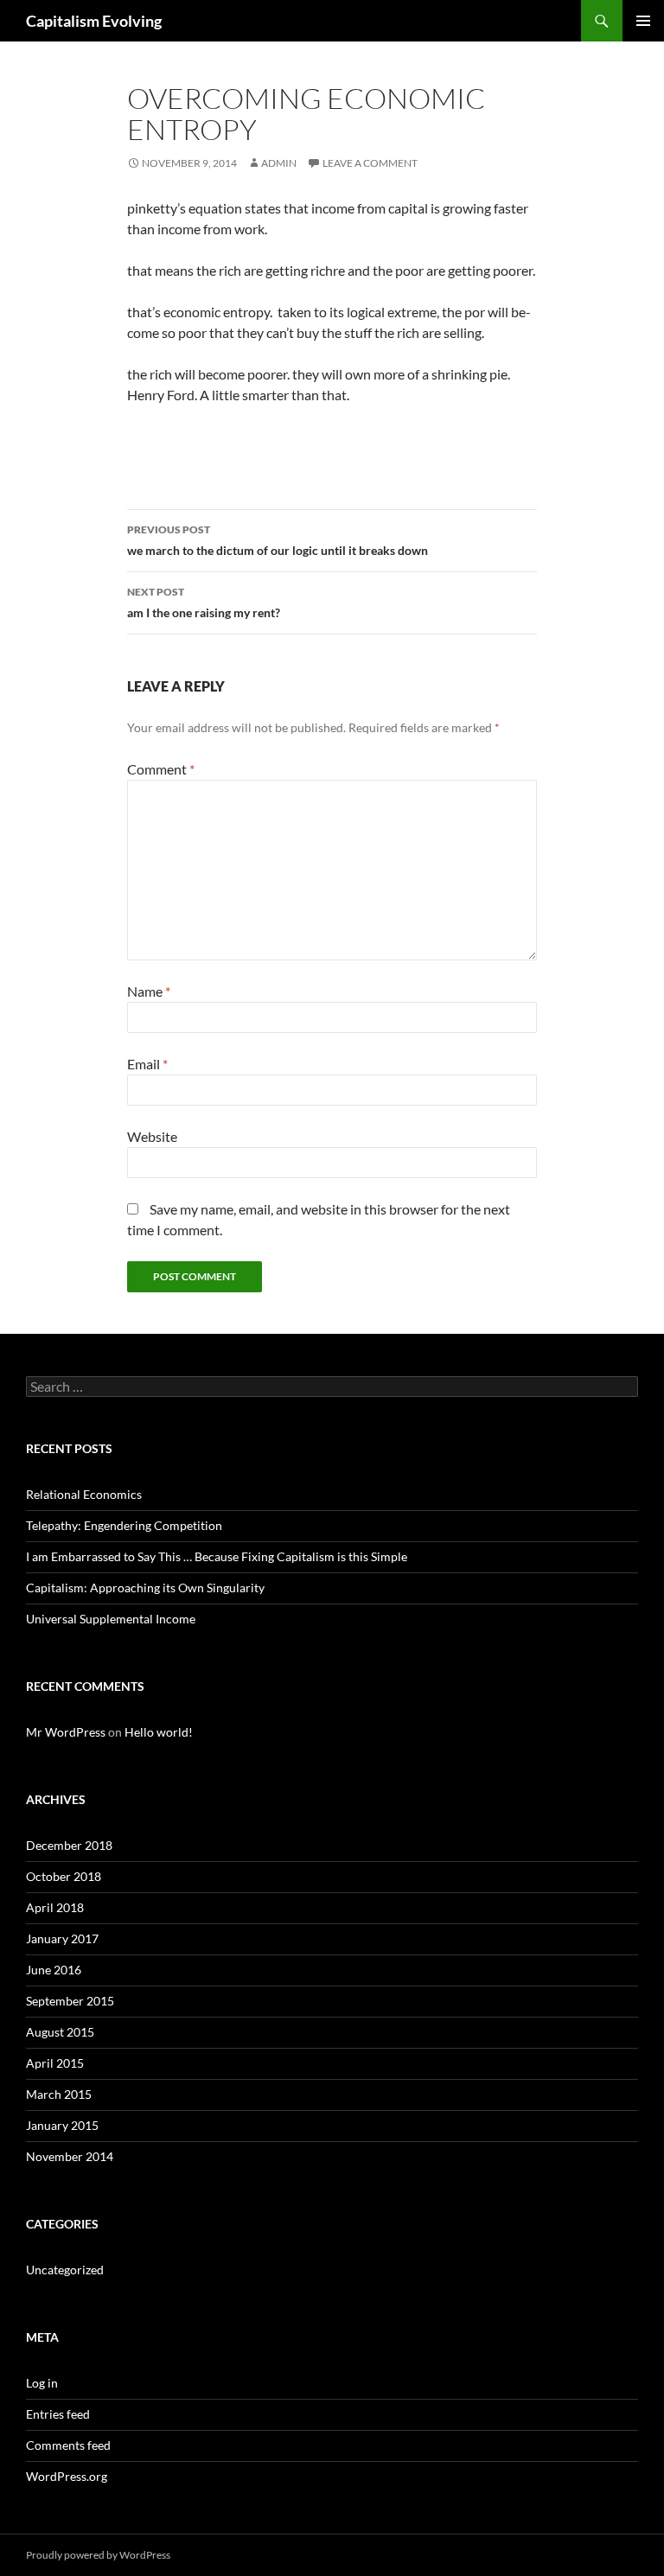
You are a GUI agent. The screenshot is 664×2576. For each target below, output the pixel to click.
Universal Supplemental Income (111, 1619)
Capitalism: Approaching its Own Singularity (145, 1588)
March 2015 (59, 2094)
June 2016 (54, 1970)
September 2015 (70, 2001)
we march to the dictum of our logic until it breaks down (278, 540)
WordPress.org (67, 2476)
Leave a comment (370, 163)
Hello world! (159, 1732)
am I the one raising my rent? (204, 603)
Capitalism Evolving (94, 21)
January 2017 (62, 1938)
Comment (161, 769)
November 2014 (70, 2156)
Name (149, 991)
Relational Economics (84, 1494)
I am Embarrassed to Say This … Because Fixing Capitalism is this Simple (217, 1556)
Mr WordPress (66, 1732)
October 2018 (64, 1876)
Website (152, 1136)
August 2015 (60, 2032)
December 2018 (69, 1845)
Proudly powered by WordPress (98, 2555)
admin (279, 163)
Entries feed (58, 2414)
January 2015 (62, 2125)
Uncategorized (65, 2270)
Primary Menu (643, 21)
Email (147, 1064)
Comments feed (68, 2445)
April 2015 (55, 2063)
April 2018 (55, 1907)
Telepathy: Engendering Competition (124, 1525)
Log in (42, 2383)
